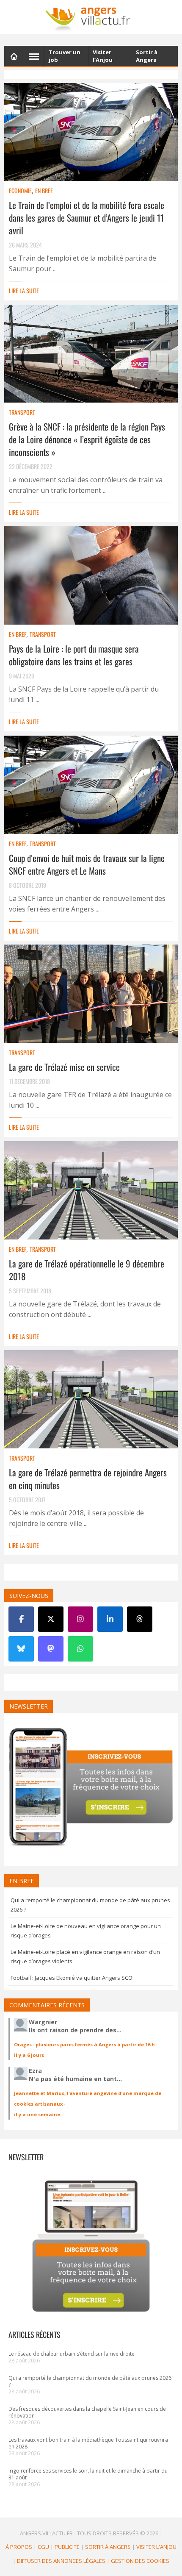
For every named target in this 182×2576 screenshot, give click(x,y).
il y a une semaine (37, 2114)
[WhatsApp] (80, 1649)
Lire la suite (24, 290)
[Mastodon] (51, 1649)
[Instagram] (80, 1619)
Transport (22, 412)
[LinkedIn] (110, 1619)
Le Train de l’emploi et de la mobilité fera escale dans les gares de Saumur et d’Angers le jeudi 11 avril (87, 218)
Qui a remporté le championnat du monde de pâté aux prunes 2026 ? (90, 2381)
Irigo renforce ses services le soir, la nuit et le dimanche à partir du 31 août (88, 2474)
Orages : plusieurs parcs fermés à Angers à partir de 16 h (84, 2044)
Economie (20, 190)
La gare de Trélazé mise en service (64, 1067)
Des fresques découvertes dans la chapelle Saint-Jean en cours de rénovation (87, 2412)
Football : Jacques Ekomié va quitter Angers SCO (72, 1978)
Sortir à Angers (108, 2547)
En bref (44, 190)
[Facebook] (21, 1619)
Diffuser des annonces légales (61, 2561)
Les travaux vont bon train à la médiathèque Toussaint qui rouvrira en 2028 (88, 2443)
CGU (43, 2547)
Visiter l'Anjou (156, 2547)
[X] (51, 1619)
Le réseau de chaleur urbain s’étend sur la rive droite (72, 2354)
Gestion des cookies (140, 2561)
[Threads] (140, 1619)
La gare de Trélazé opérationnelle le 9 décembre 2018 (87, 1270)
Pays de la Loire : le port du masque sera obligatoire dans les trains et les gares (74, 655)
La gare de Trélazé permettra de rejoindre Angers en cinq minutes (88, 1479)
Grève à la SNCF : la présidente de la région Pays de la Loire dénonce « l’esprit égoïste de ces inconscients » (87, 439)
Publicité (67, 2547)
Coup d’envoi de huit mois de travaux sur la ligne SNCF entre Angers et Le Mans (87, 864)
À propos (19, 2547)
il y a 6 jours (29, 2055)
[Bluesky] (21, 1649)
